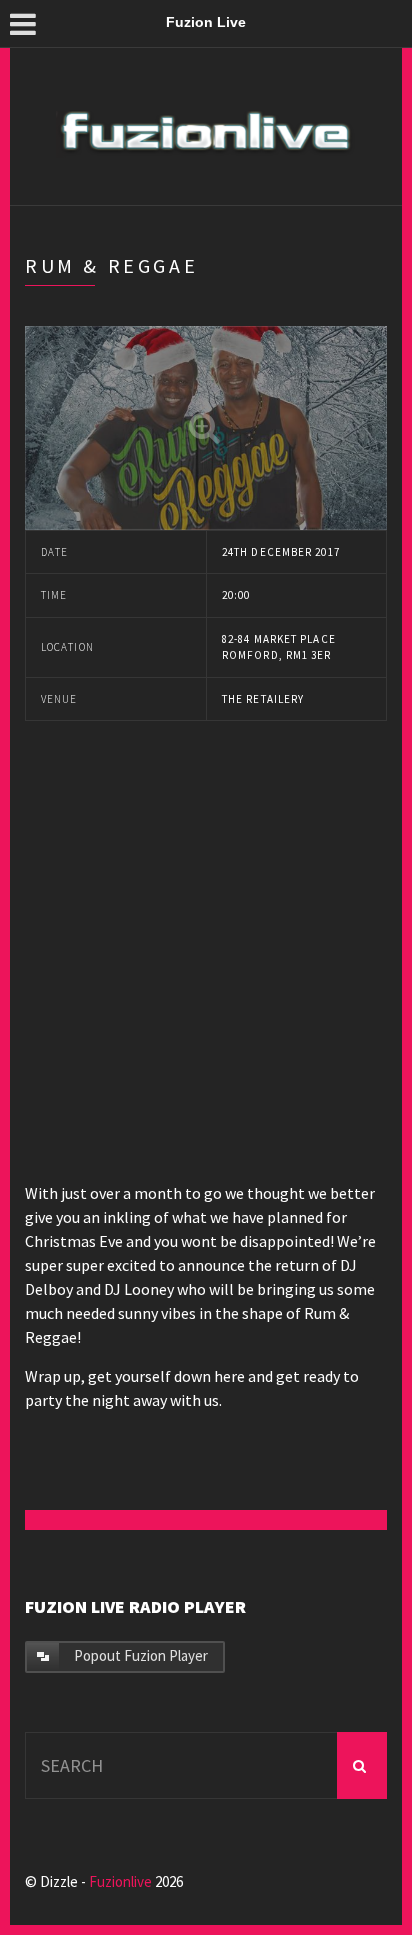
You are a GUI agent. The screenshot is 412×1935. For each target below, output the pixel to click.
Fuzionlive (120, 1881)
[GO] (362, 1765)
